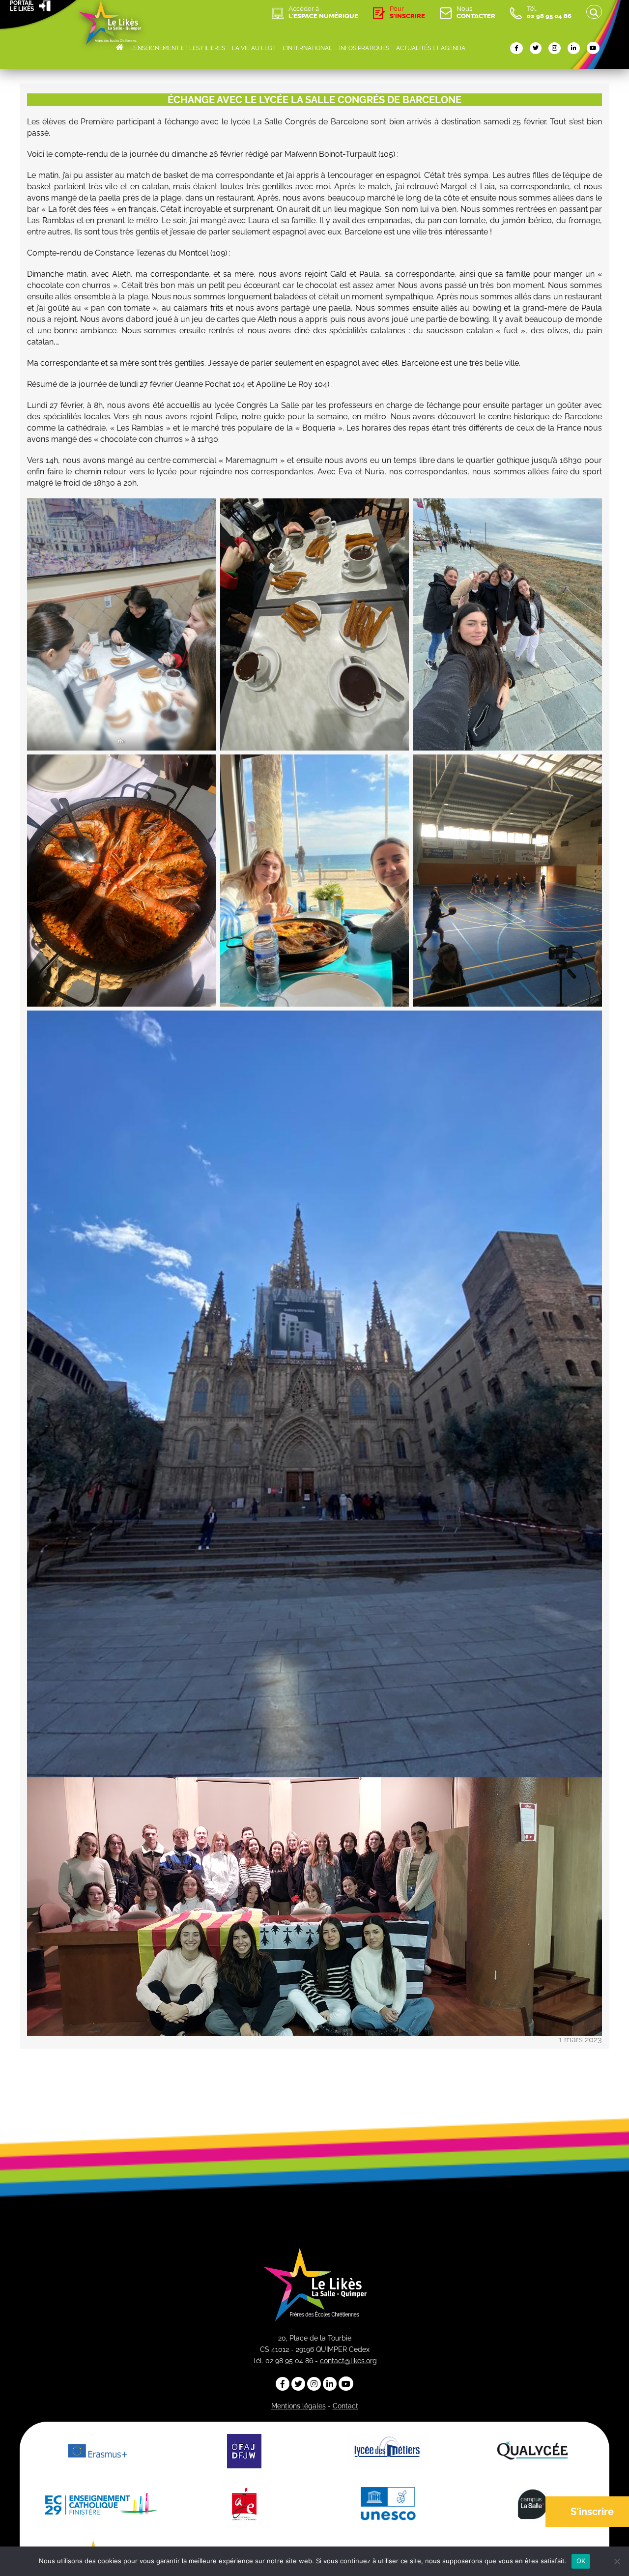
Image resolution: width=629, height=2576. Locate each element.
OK (581, 2561)
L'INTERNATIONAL (307, 48)
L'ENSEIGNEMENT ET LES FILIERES (178, 48)
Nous (476, 12)
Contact (345, 2406)
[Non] (617, 2561)
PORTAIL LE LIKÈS (22, 6)
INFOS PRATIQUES (364, 48)
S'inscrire (592, 2512)
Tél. (549, 12)
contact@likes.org (348, 2361)
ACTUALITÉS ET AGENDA (431, 48)
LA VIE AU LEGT (254, 48)
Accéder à (323, 12)
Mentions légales (299, 2406)
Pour (407, 12)
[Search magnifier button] (594, 13)
